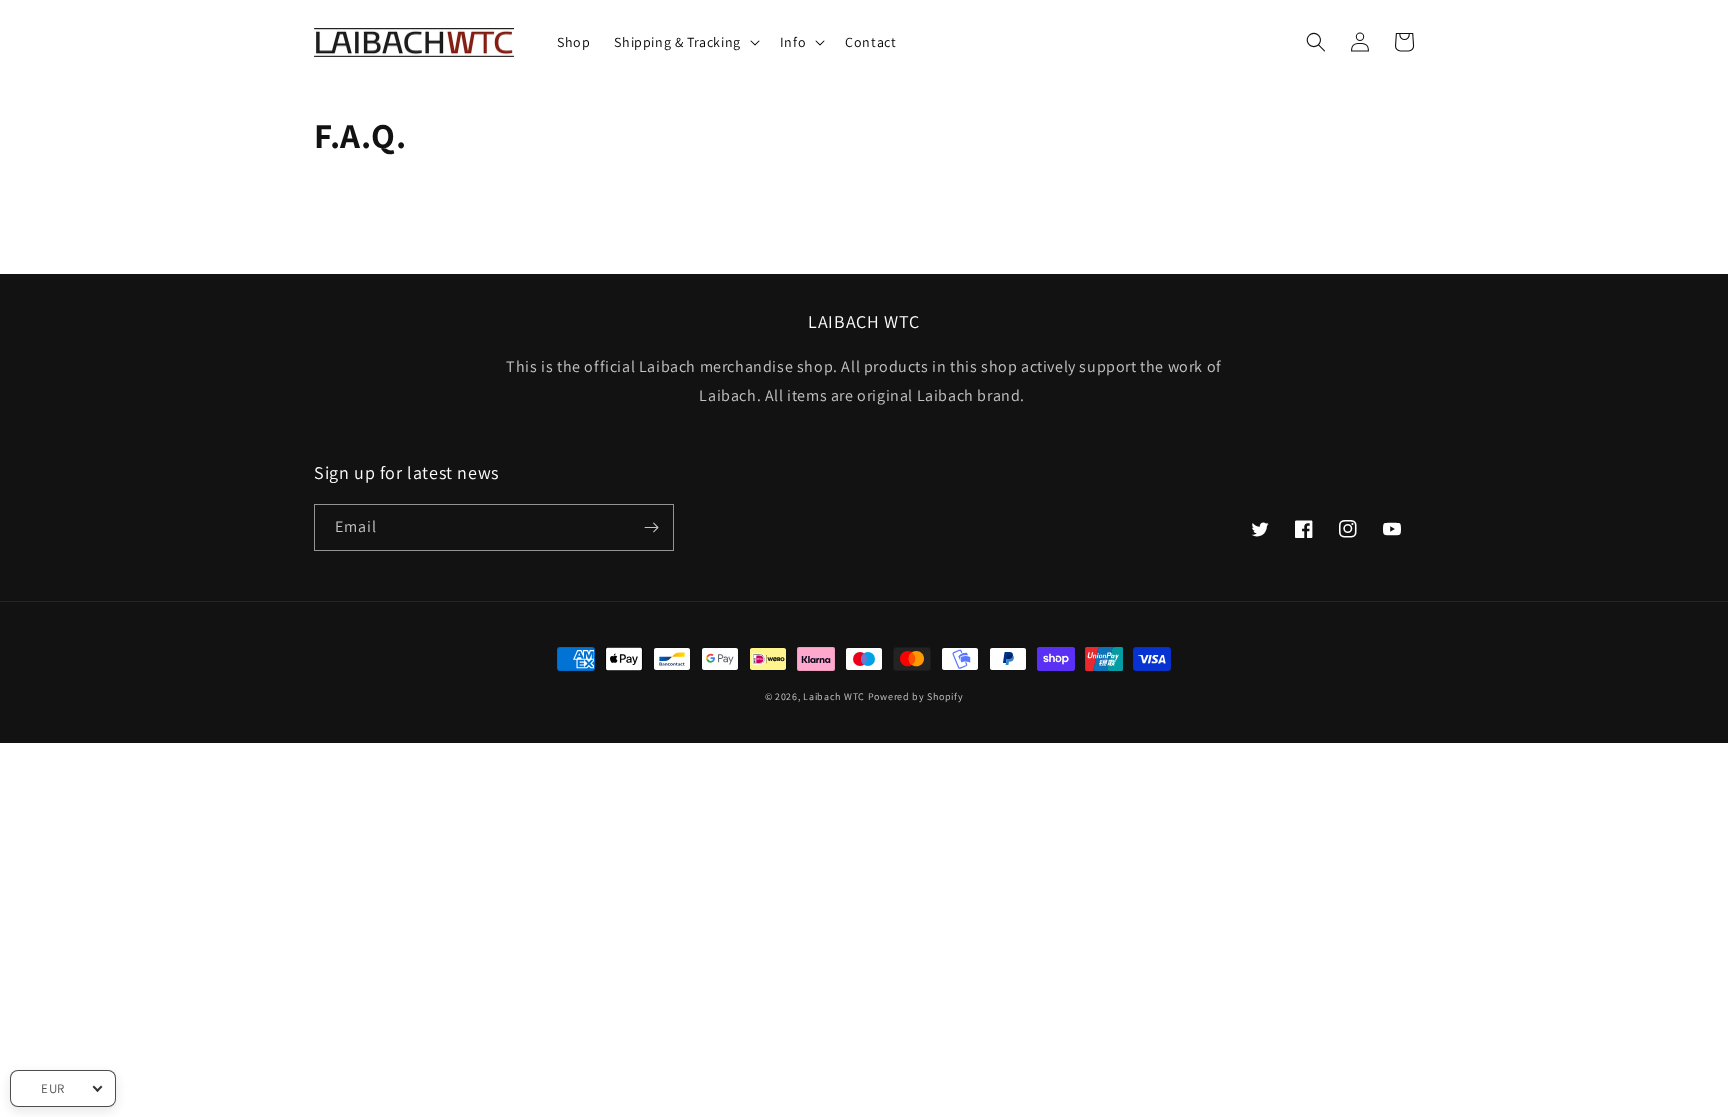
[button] (684, 42)
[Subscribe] (651, 527)
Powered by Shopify (916, 696)
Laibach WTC (834, 696)
